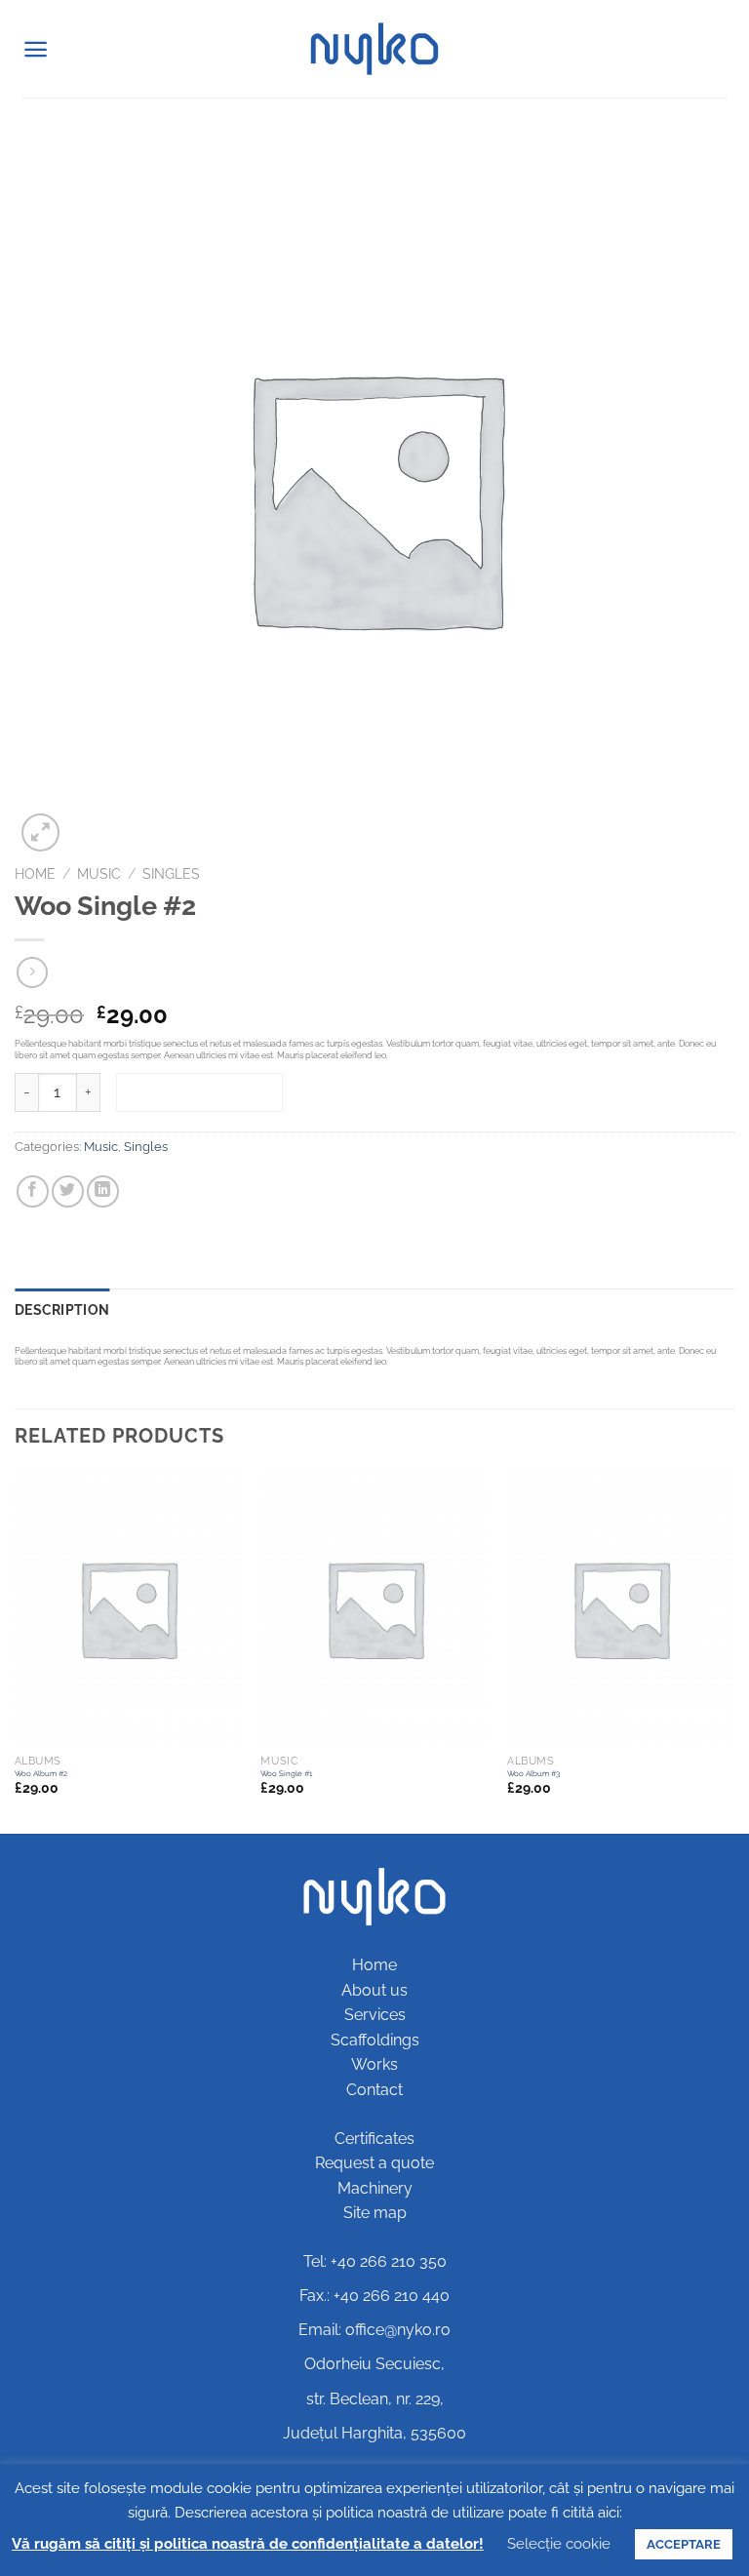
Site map (375, 2213)
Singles (171, 874)
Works (374, 2064)
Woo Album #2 (41, 1774)
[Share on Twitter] (68, 1191)
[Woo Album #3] (621, 1608)
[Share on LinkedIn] (103, 1191)
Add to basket (200, 1092)
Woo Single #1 (286, 1774)
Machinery (375, 2188)
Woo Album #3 (533, 1774)
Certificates (374, 2139)
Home (35, 874)
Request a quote (374, 2163)
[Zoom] (40, 832)
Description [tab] (62, 1309)
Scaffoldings (375, 2040)
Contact (374, 2090)
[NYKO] (375, 49)
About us (374, 1990)
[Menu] (36, 49)
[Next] (733, 1651)
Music (99, 874)
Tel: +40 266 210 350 (375, 2261)
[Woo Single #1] (374, 1608)
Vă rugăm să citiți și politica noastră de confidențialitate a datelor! (248, 2544)
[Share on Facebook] (33, 1191)
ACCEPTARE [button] (684, 2544)
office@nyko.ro (398, 2330)
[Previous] (16, 1651)
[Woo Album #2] (128, 1608)
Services (375, 2015)
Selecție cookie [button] (559, 2544)
